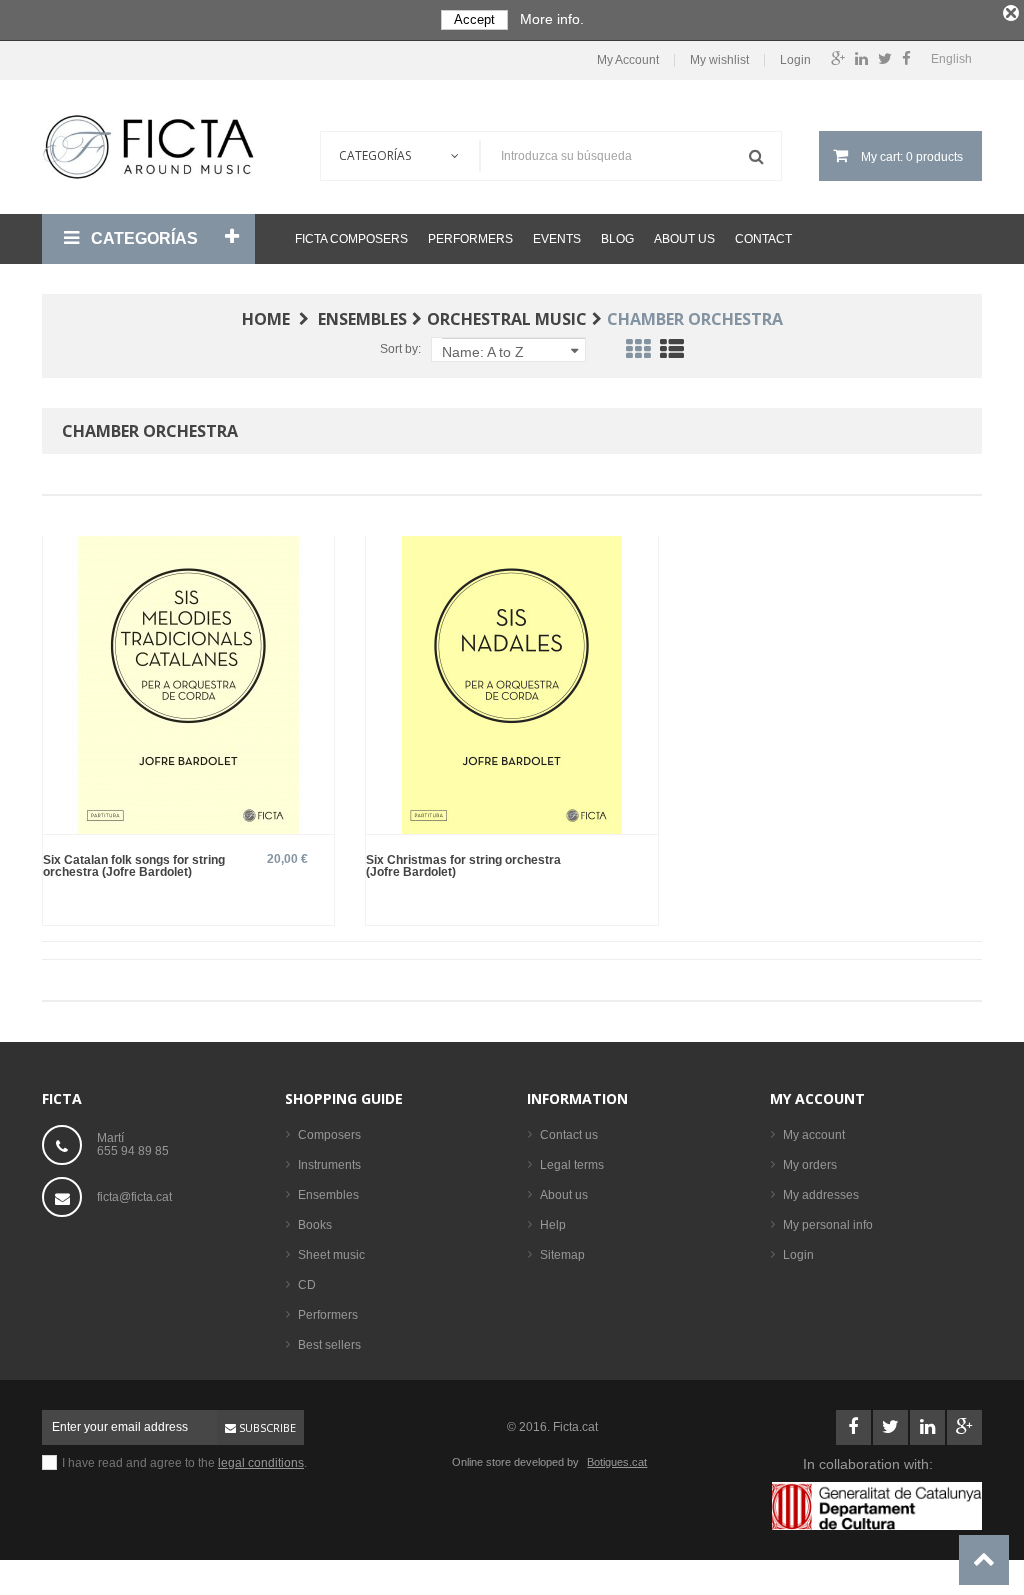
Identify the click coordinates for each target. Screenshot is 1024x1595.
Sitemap (562, 1255)
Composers (329, 1135)
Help (553, 1225)
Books (315, 1225)
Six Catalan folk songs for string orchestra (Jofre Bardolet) (134, 865)
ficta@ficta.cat (134, 1197)
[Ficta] (148, 147)
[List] (672, 353)
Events (557, 239)
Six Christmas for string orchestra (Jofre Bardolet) (463, 865)
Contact (763, 239)
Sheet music (331, 1255)
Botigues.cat (617, 1462)
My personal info (828, 1225)
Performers (470, 239)
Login (795, 60)
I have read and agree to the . (184, 1463)
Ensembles (328, 1195)
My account (817, 1098)
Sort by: (400, 349)
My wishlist (719, 60)
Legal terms (572, 1165)
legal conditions (261, 1463)
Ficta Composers (351, 239)
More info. (552, 19)
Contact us (569, 1135)
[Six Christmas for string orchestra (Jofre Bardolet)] (512, 683)
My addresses (821, 1195)
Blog (617, 239)
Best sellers (329, 1345)
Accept (474, 19)
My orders (810, 1165)
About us (684, 239)
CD (307, 1285)
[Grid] (638, 353)
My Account (628, 60)
